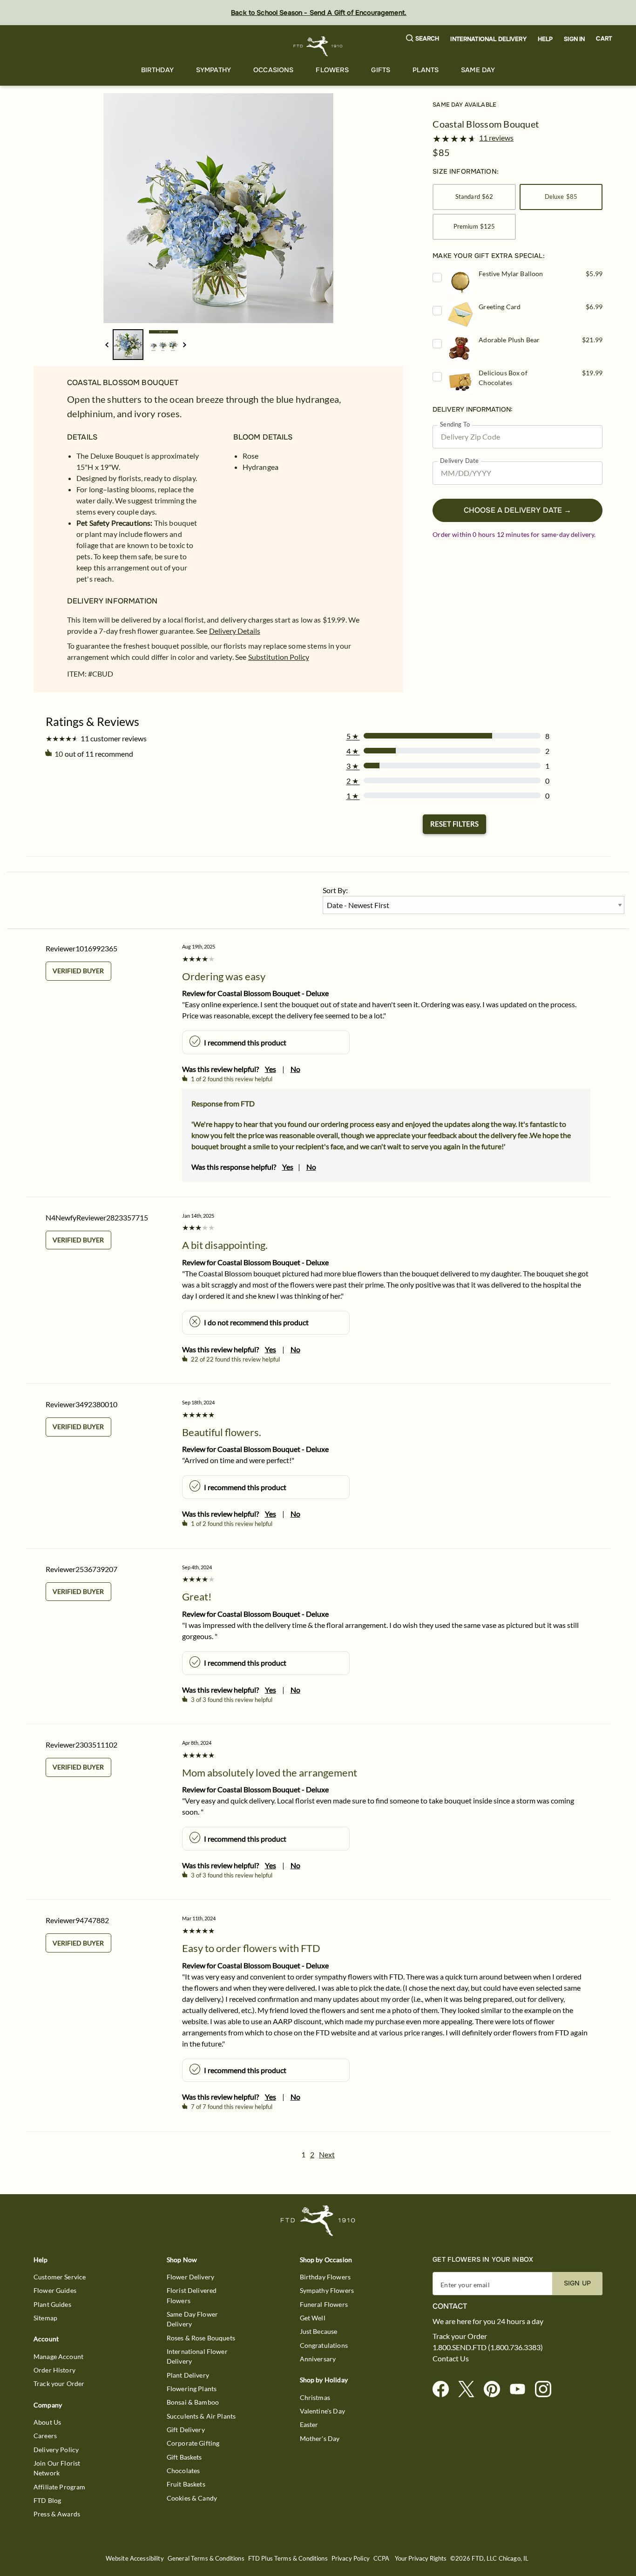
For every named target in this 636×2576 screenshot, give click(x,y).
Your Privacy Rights (421, 2559)
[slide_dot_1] (163, 345)
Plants (426, 70)
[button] (423, 39)
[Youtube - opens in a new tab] (521, 2390)
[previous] (107, 345)
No (295, 1069)
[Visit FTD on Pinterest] (496, 2390)
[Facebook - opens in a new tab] (444, 2390)
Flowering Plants (192, 2389)
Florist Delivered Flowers (192, 2295)
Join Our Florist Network (57, 2468)
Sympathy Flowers (327, 2290)
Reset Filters (454, 824)
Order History (54, 2370)
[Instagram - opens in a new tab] (547, 2390)
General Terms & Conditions (206, 2559)
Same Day (478, 70)
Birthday (157, 70)
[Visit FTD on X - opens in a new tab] (470, 2390)
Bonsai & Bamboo (193, 2402)
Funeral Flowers (324, 2304)
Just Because (319, 2331)
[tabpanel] (218, 208)
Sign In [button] (574, 39)
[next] (185, 345)
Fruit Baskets (186, 2484)
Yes (271, 1069)
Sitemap (45, 2318)
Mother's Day (320, 2438)
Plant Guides (52, 2304)
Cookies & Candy (192, 2498)
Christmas (315, 2397)
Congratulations (324, 2345)
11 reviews (496, 138)
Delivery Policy (56, 2450)
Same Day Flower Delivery (192, 2319)
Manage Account (58, 2356)
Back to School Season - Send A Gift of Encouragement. (319, 13)
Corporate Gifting (193, 2443)
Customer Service (60, 2277)
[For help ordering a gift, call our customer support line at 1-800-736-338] (318, 46)
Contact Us (451, 2359)
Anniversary (318, 2359)
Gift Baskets (184, 2457)
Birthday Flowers (325, 2277)
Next (327, 2154)
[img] (218, 208)
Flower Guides (55, 2290)
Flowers (332, 70)
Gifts (381, 70)
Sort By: (335, 890)
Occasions (273, 70)
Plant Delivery (188, 2375)
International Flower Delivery (197, 2356)
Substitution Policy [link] (279, 657)
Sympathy (213, 70)
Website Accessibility (135, 2559)
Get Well (313, 2318)
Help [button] (545, 39)
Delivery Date (459, 461)
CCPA (382, 2559)
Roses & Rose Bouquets (201, 2338)
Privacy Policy (351, 2559)
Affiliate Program (60, 2487)
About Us (47, 2422)
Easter (309, 2424)
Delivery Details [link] (235, 631)
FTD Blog (47, 2500)
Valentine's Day (322, 2411)
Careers (45, 2436)
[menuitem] (157, 70)
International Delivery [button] (488, 39)
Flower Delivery (190, 2277)
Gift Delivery (186, 2430)
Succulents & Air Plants (201, 2416)
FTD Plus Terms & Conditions (288, 2559)
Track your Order (59, 2383)
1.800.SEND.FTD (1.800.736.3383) (488, 2347)
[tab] (218, 208)
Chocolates (183, 2471)
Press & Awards (57, 2514)
